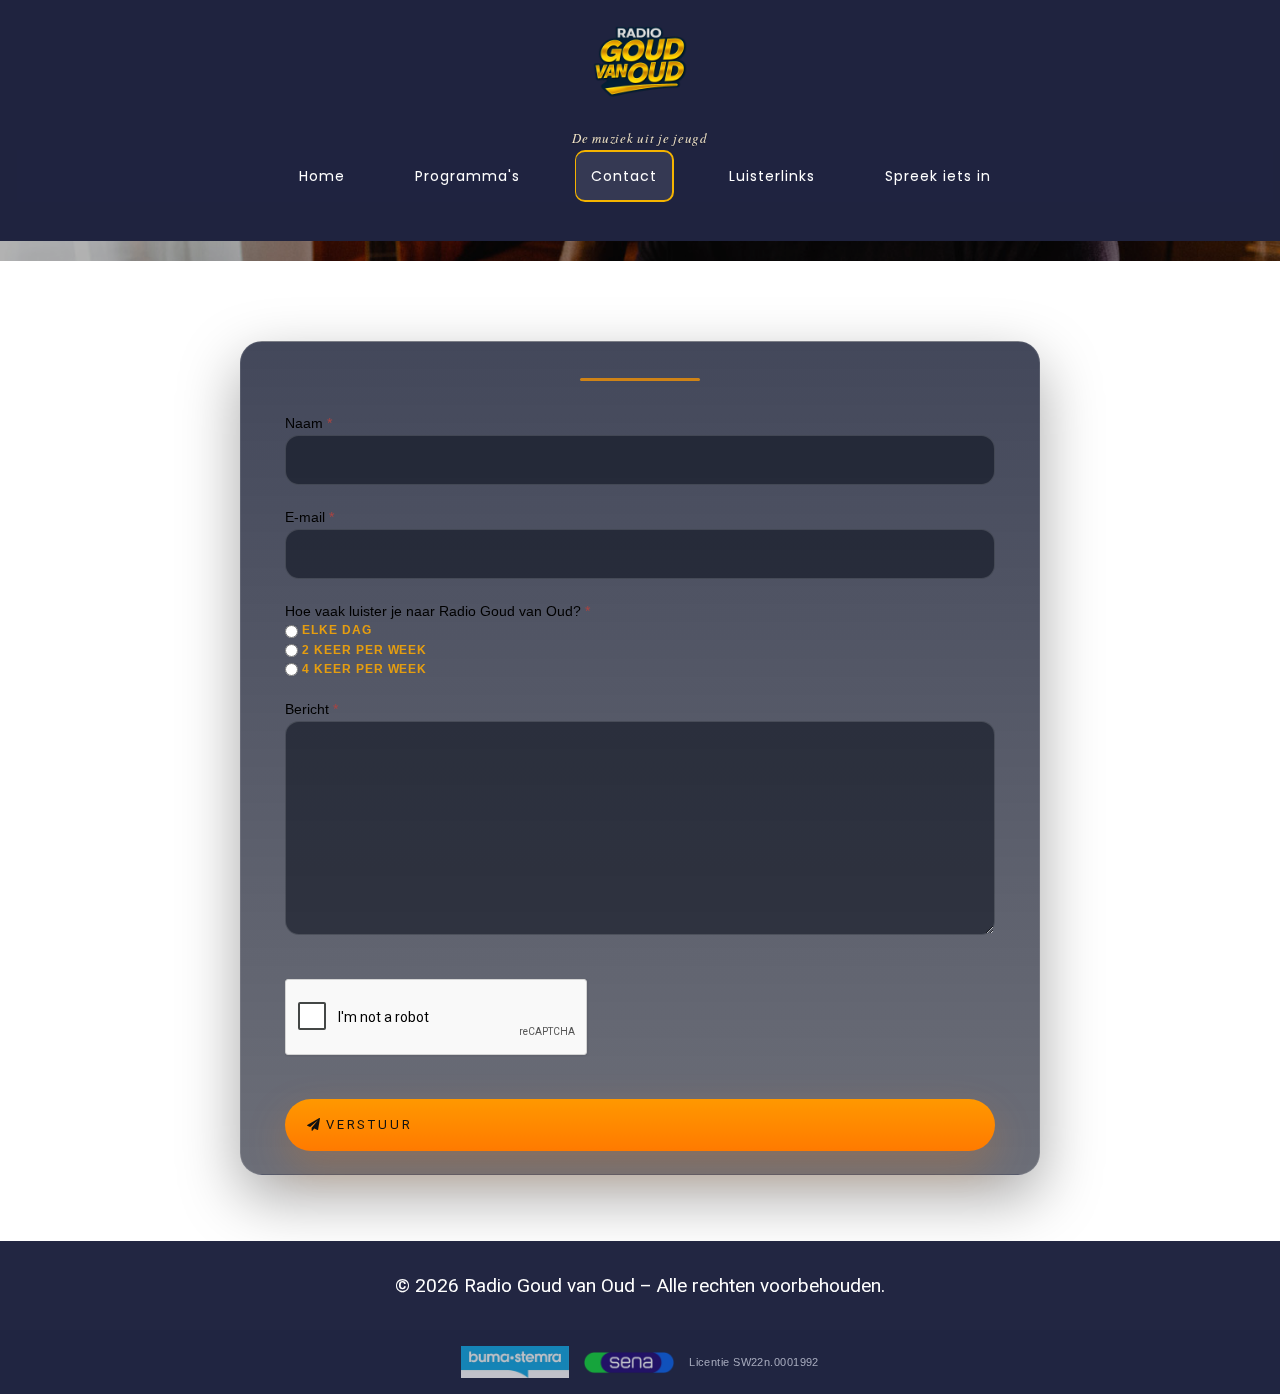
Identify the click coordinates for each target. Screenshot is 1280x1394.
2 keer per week (362, 650)
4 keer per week (362, 669)
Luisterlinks (772, 176)
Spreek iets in (938, 176)
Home (322, 176)
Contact (624, 176)
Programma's (467, 176)
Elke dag (335, 630)
